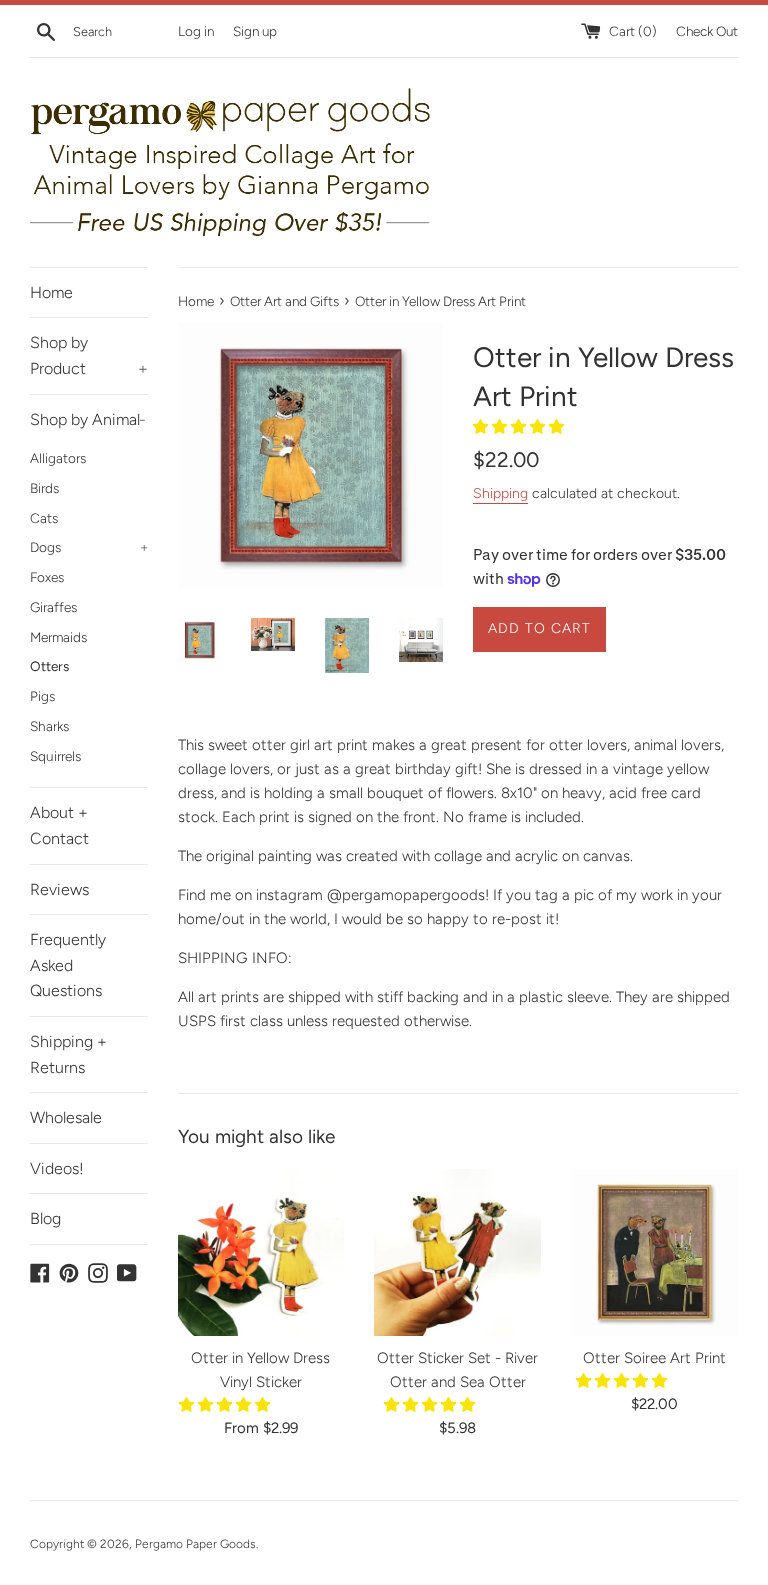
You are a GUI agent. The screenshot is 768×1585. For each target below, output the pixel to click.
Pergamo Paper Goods (195, 1544)
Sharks (49, 726)
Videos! (57, 1168)
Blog (45, 1218)
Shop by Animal (88, 419)
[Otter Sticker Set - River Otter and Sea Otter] (457, 1252)
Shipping (500, 493)
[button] (520, 427)
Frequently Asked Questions (68, 965)
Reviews (59, 889)
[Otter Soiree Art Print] (654, 1252)
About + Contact (59, 825)
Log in (196, 31)
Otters (49, 666)
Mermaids (58, 637)
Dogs (89, 547)
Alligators (58, 458)
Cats (44, 518)
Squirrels (55, 756)
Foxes (47, 577)
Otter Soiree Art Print (654, 1358)
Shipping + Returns (68, 1054)
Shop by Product (89, 355)
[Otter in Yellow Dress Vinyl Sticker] (261, 1252)
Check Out (707, 31)
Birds (44, 488)
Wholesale (66, 1117)
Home (51, 292)
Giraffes (53, 607)
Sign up (255, 31)
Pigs (42, 696)
